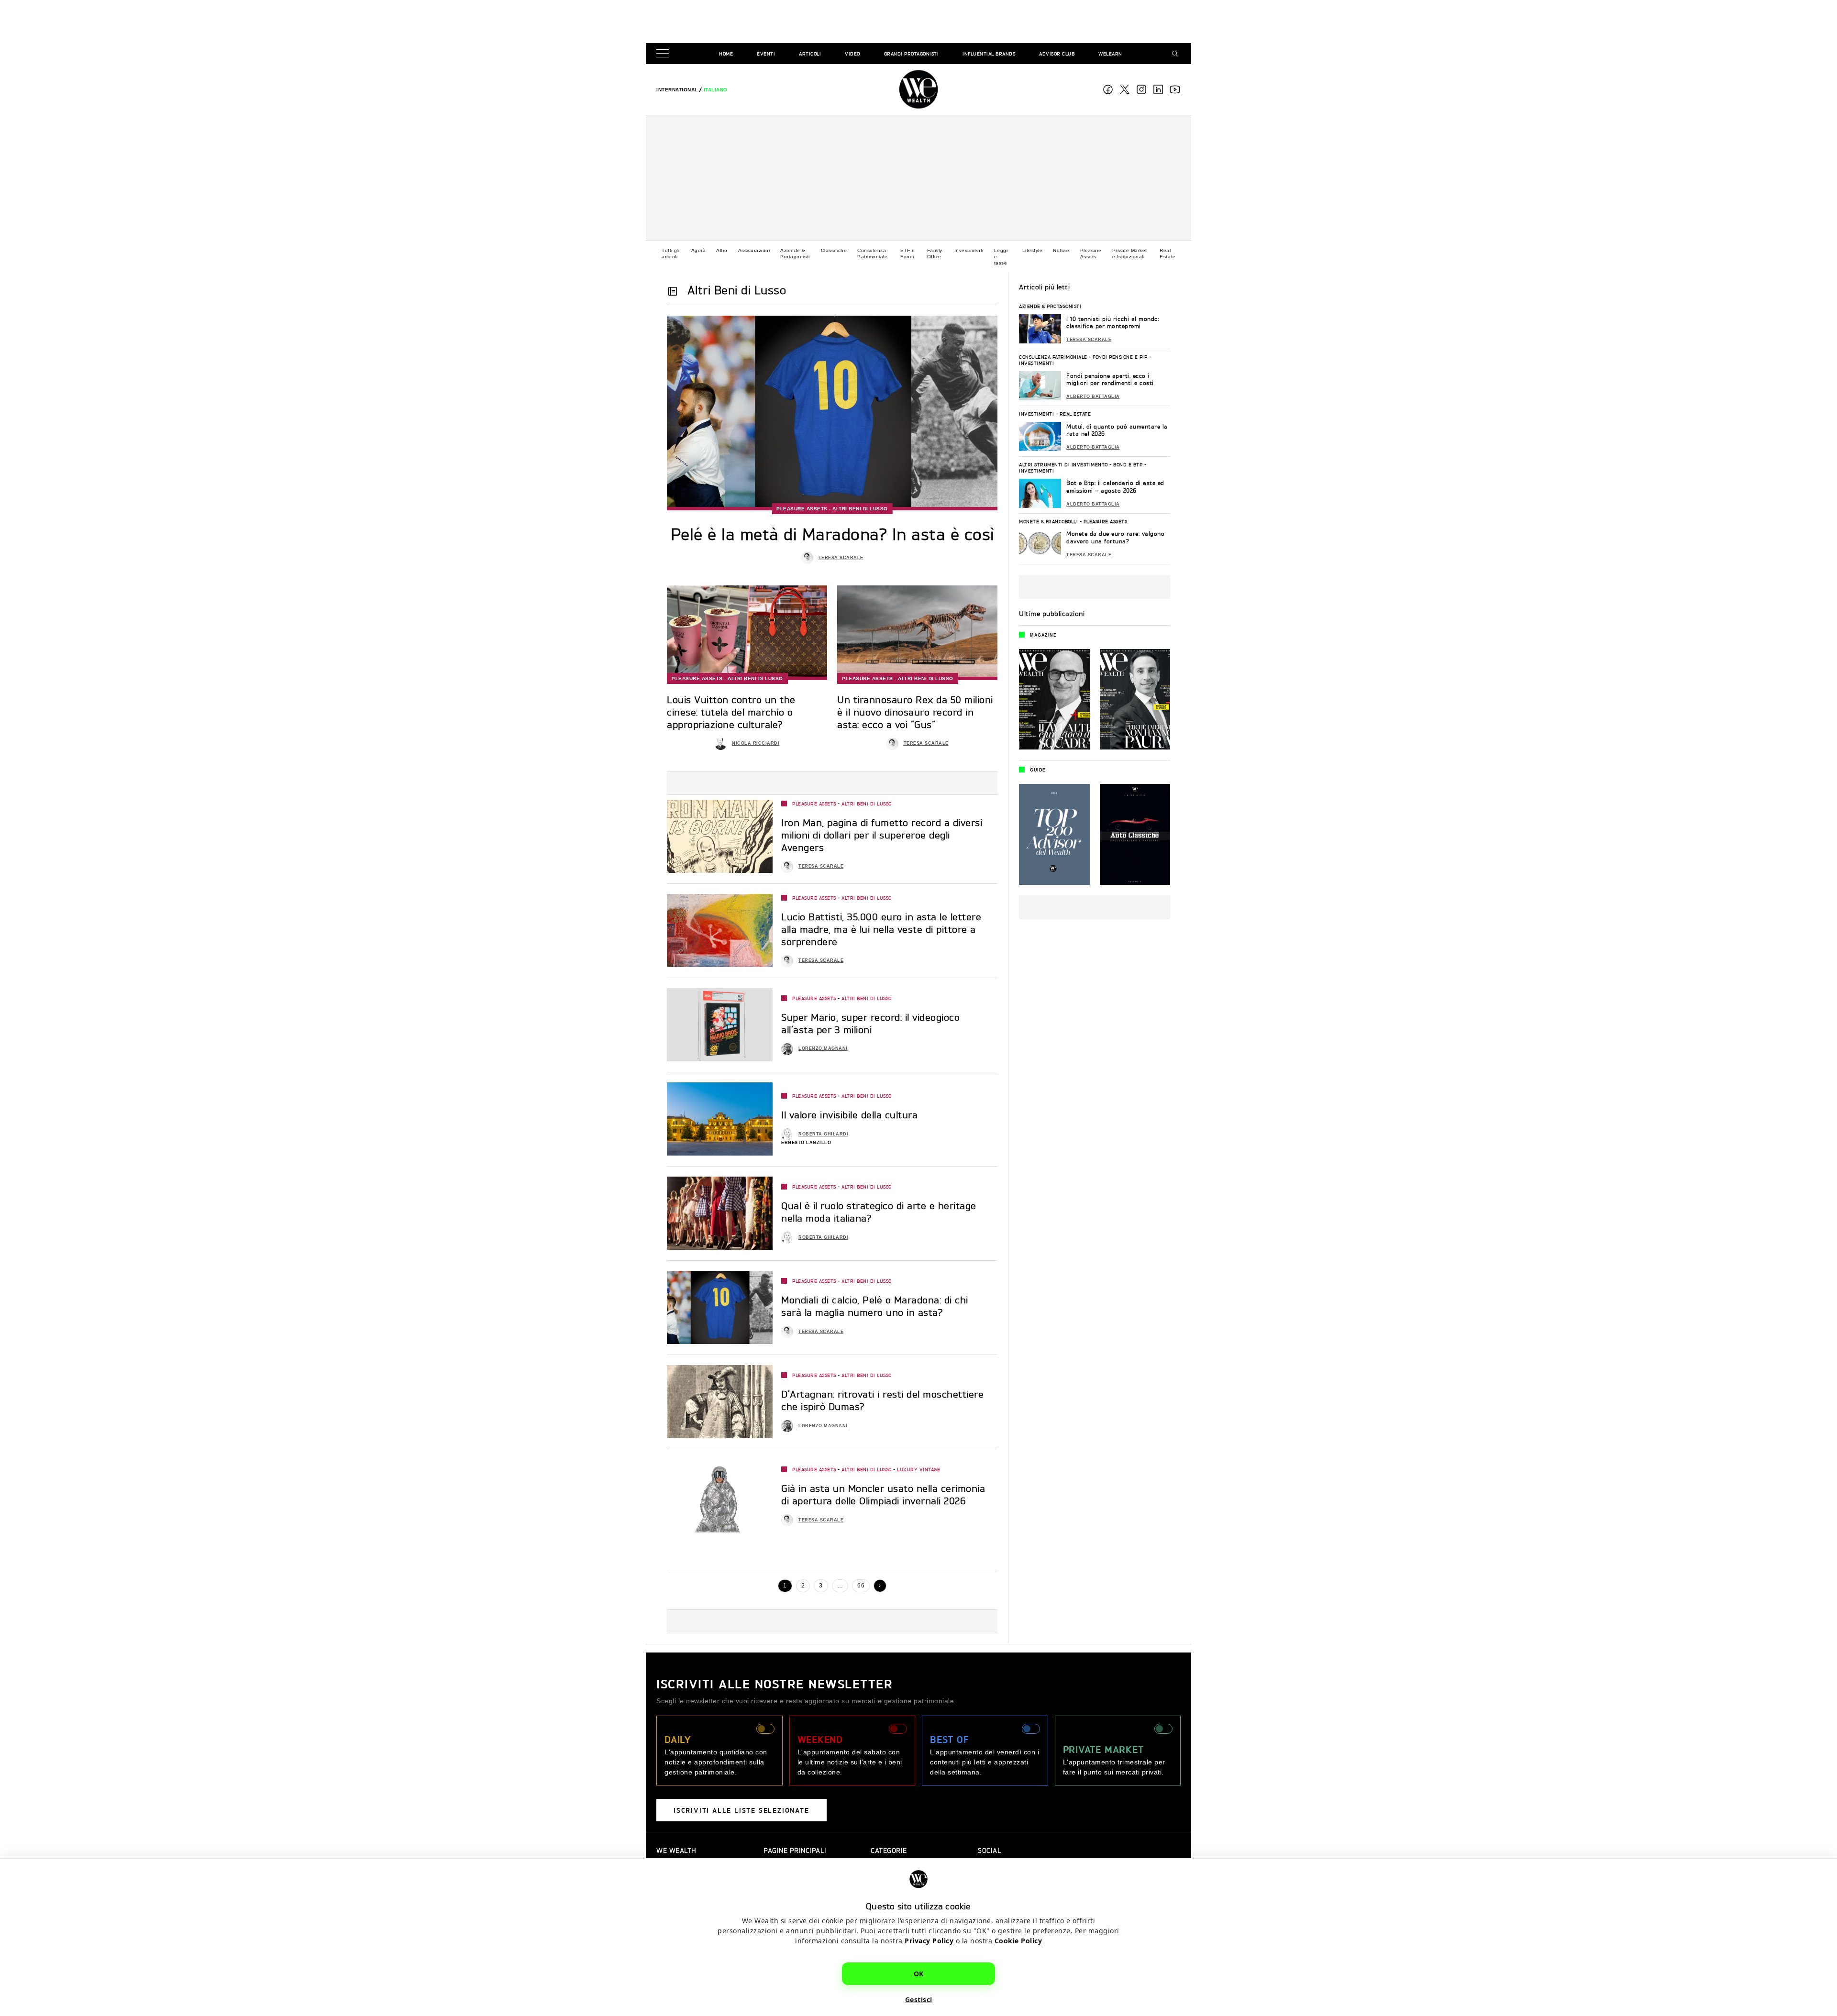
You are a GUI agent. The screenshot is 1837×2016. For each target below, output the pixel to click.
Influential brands (989, 54)
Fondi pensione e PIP (1120, 357)
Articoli (810, 54)
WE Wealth (918, 89)
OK (919, 1974)
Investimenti (969, 250)
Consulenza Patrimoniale (872, 253)
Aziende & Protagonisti (795, 253)
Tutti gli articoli (671, 253)
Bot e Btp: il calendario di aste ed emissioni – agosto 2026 (1115, 487)
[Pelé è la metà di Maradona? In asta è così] (832, 413)
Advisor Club (1057, 54)
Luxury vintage (918, 1469)
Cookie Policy (1018, 1941)
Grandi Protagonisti (912, 54)
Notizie (1061, 250)
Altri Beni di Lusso (860, 509)
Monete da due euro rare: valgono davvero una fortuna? (1115, 537)
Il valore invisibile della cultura (849, 1115)
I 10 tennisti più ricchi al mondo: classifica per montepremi (1113, 323)
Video (852, 54)
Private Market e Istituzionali (1130, 253)
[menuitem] (677, 90)
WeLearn (1110, 54)
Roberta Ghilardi (823, 1134)
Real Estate (1167, 253)
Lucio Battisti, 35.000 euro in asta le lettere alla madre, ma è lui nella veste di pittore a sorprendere (881, 929)
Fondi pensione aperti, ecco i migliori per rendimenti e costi (1110, 380)
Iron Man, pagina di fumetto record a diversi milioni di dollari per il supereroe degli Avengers (882, 835)
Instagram (1141, 89)
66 (861, 1586)
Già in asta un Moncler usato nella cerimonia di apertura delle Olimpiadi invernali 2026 (883, 1494)
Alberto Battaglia (1093, 397)
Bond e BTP (1128, 464)
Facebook (1108, 89)
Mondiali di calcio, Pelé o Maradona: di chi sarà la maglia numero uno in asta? (875, 1306)
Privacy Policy (929, 1941)
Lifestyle (1033, 250)
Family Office (935, 253)
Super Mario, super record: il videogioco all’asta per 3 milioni (870, 1023)
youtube (1175, 89)
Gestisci (919, 1999)
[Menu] (664, 54)
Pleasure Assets (1091, 253)
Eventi (766, 54)
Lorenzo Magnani (823, 1048)
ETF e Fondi (908, 253)
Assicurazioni (754, 250)
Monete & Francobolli (1048, 521)
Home (726, 54)
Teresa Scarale (841, 558)
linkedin (1158, 89)
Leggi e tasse (1001, 257)
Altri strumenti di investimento (1063, 464)
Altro (722, 250)
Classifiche (834, 250)
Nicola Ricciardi (756, 743)
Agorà (699, 250)
